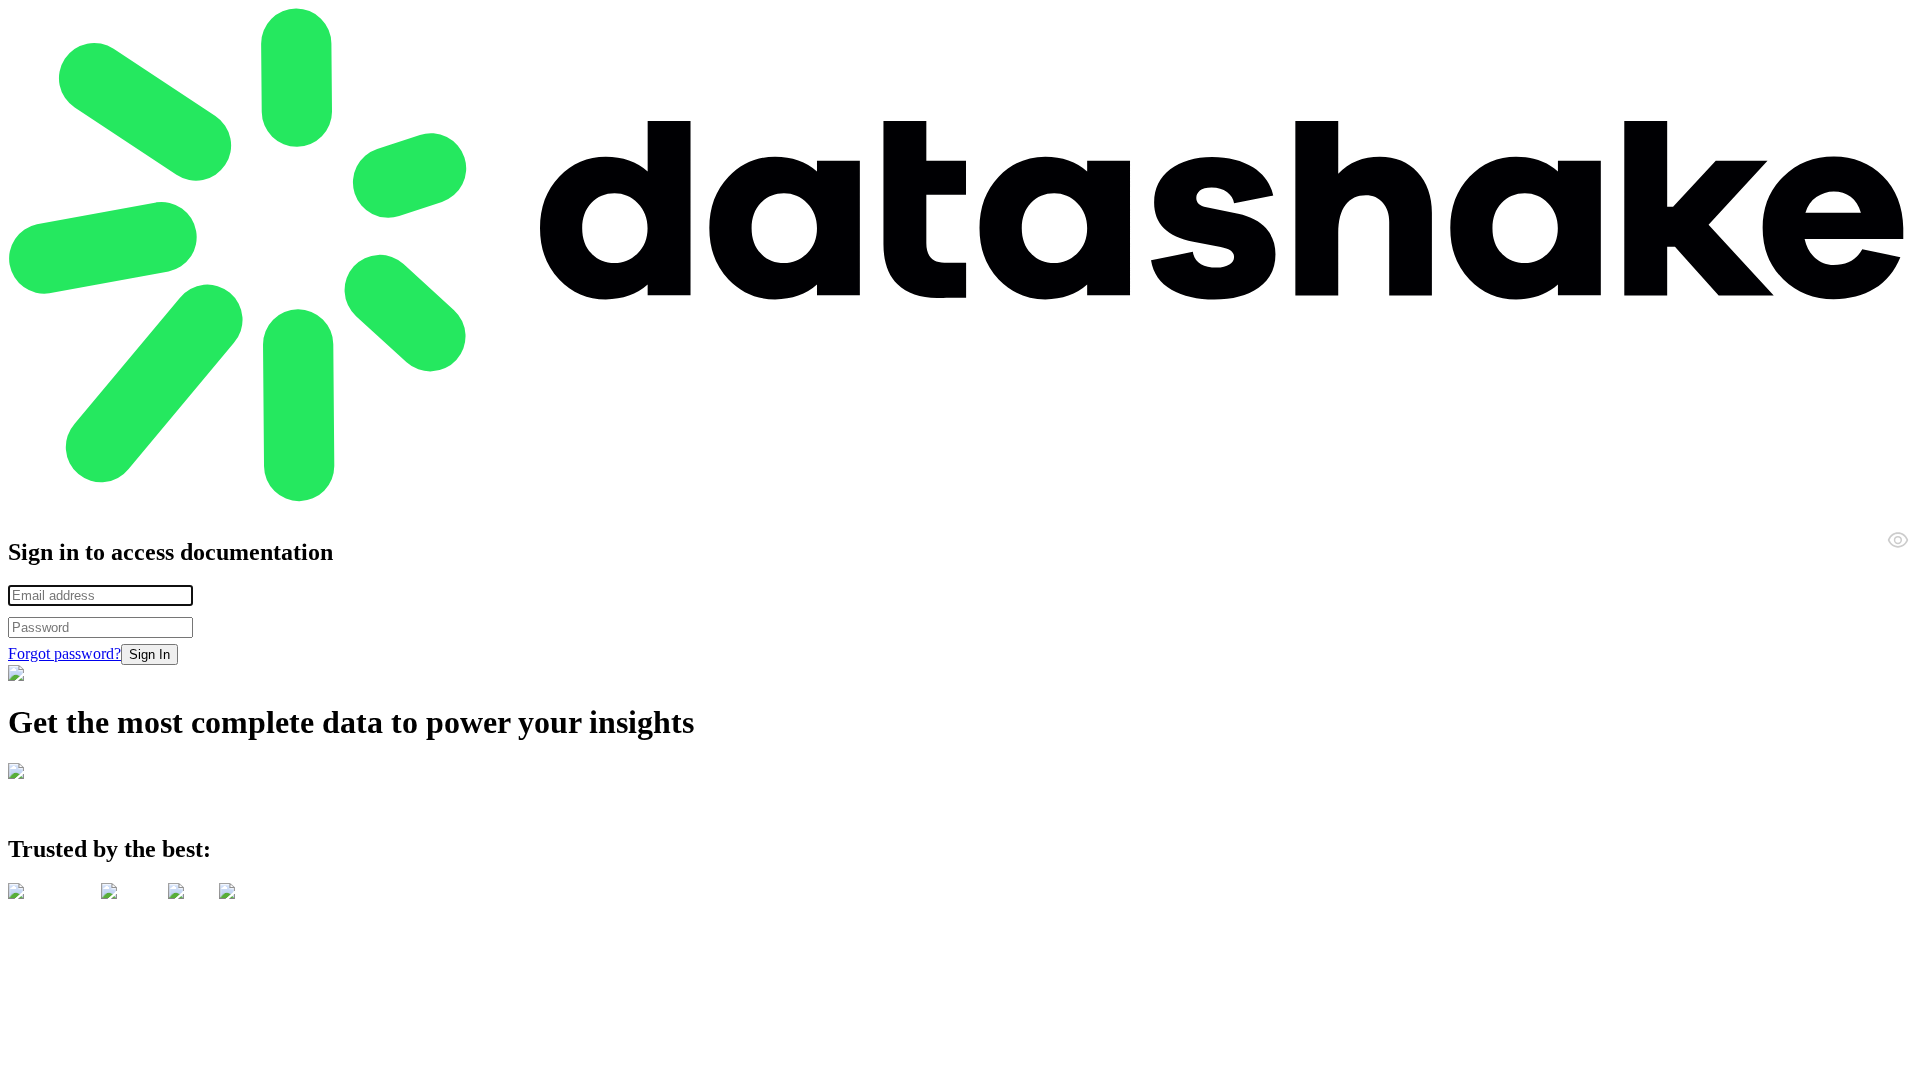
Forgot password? (64, 653)
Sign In (149, 654)
